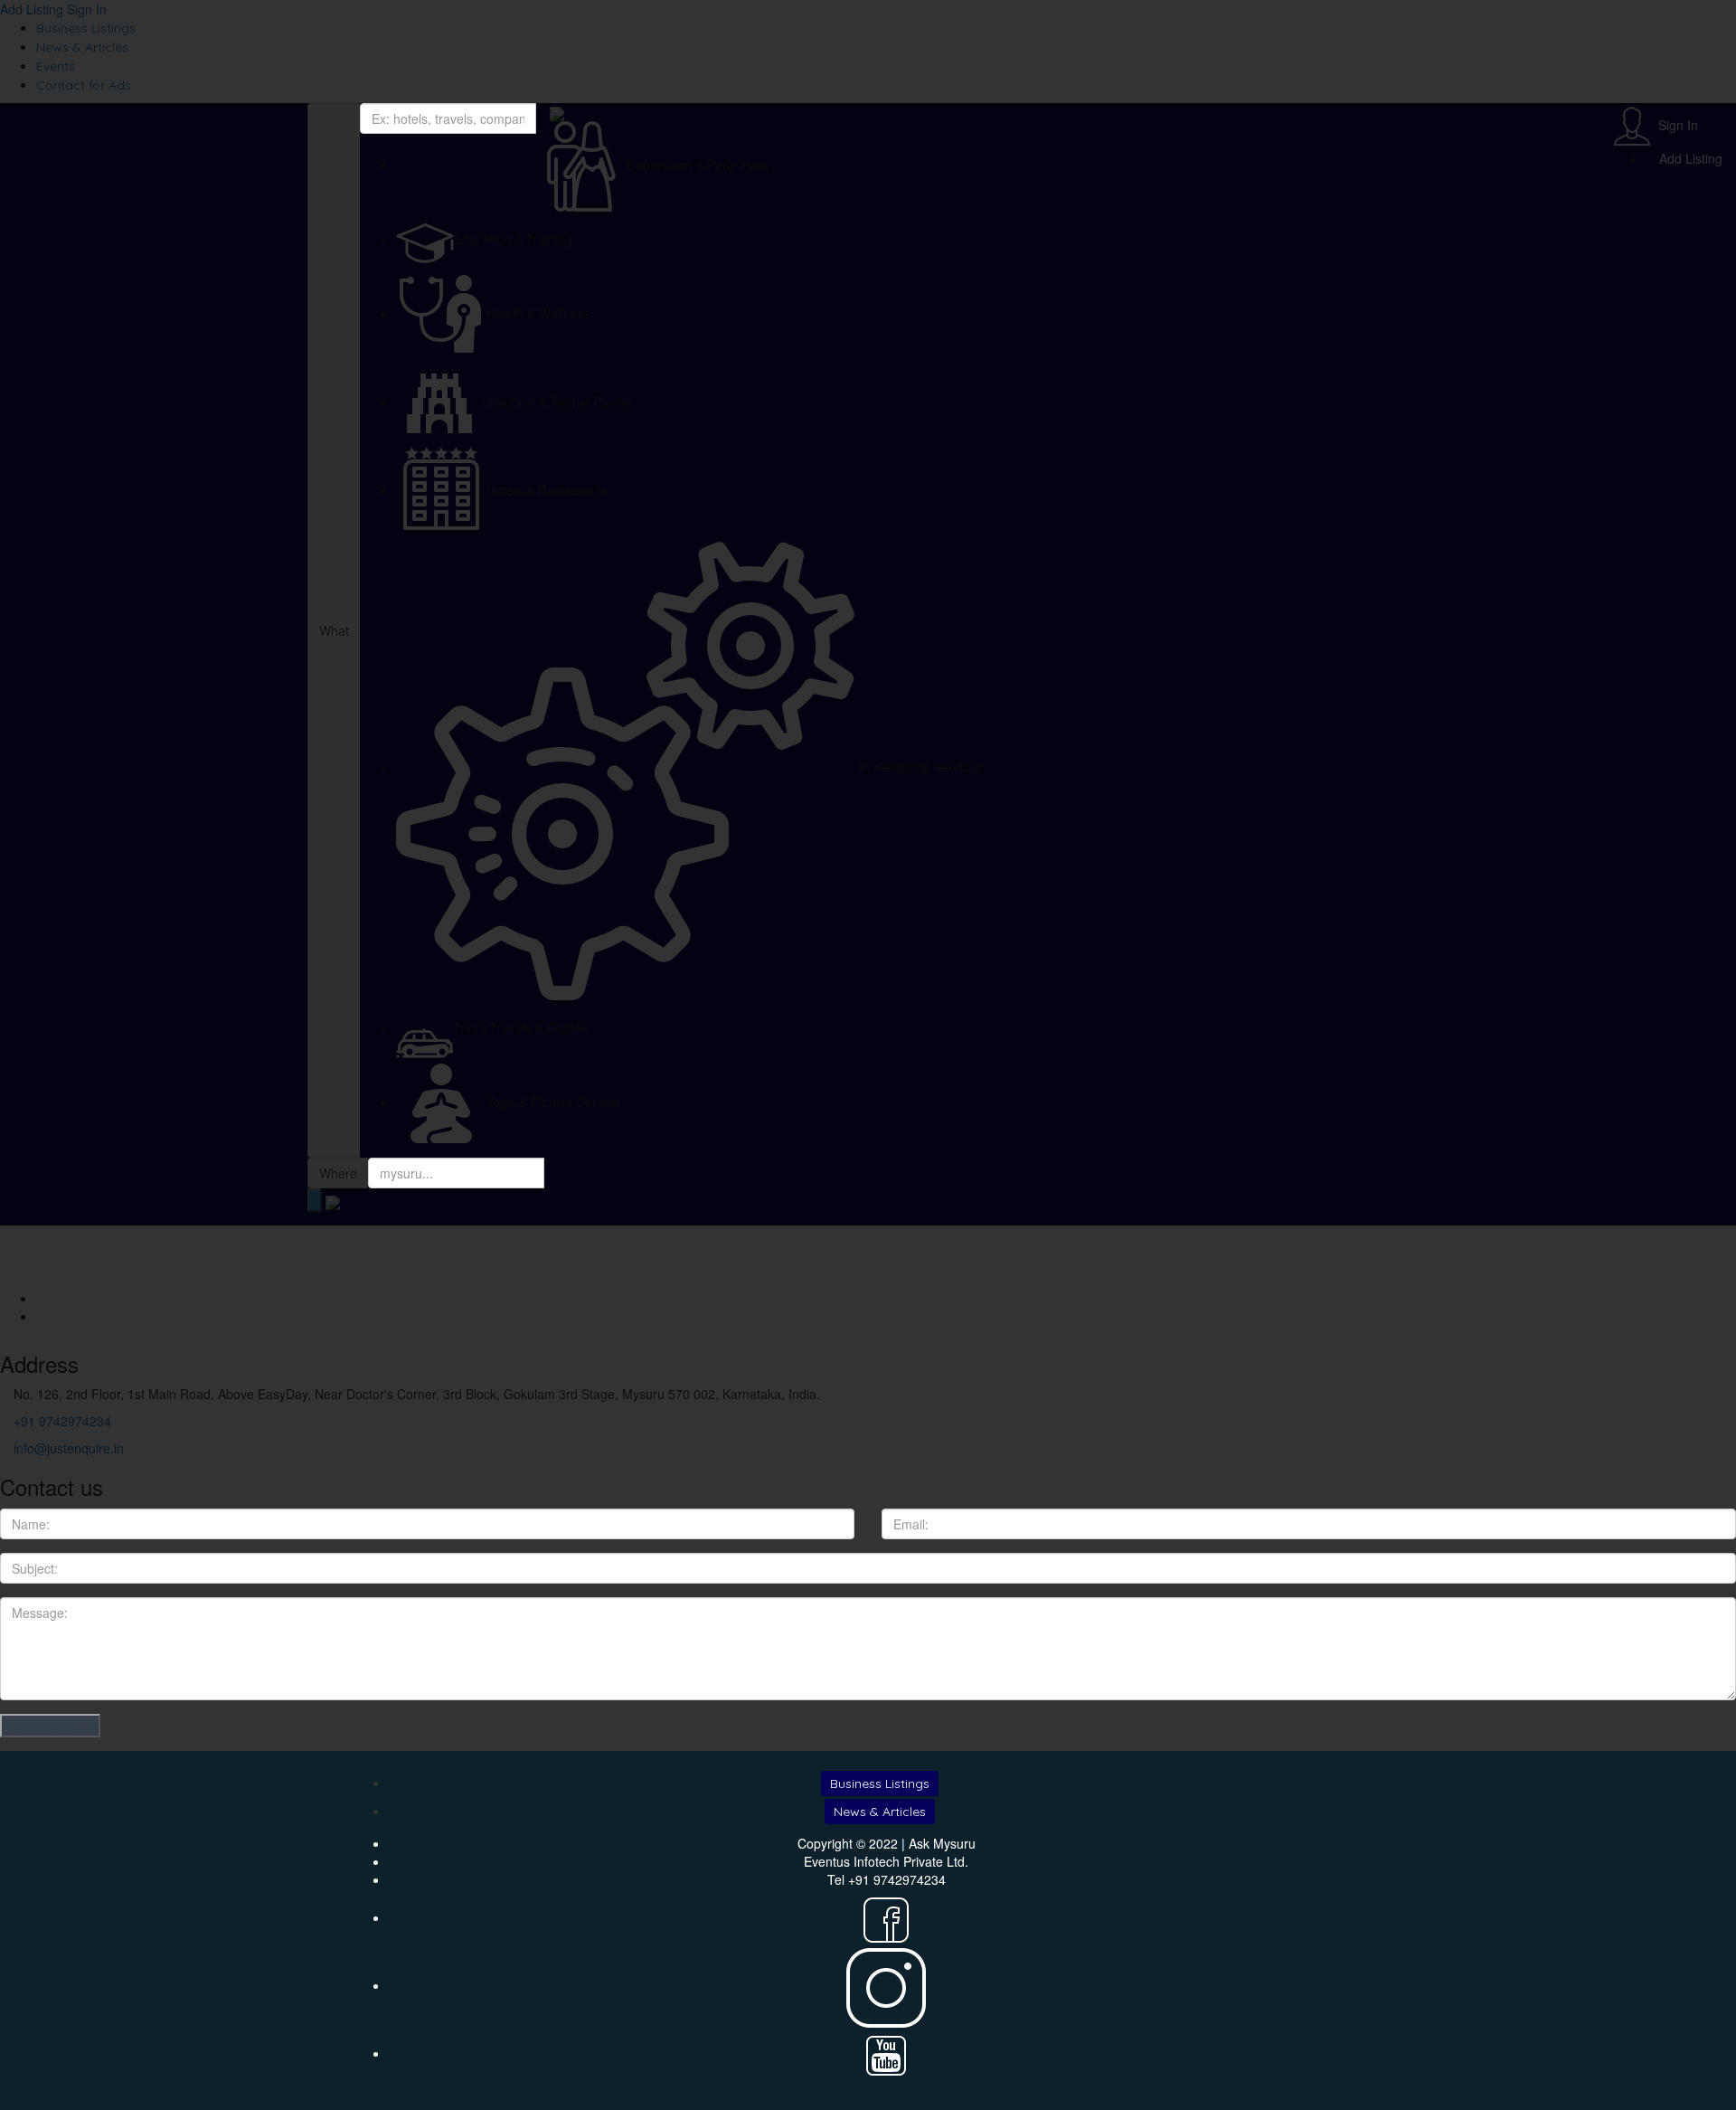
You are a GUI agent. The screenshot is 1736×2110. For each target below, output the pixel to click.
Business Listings (880, 1784)
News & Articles (880, 1812)
